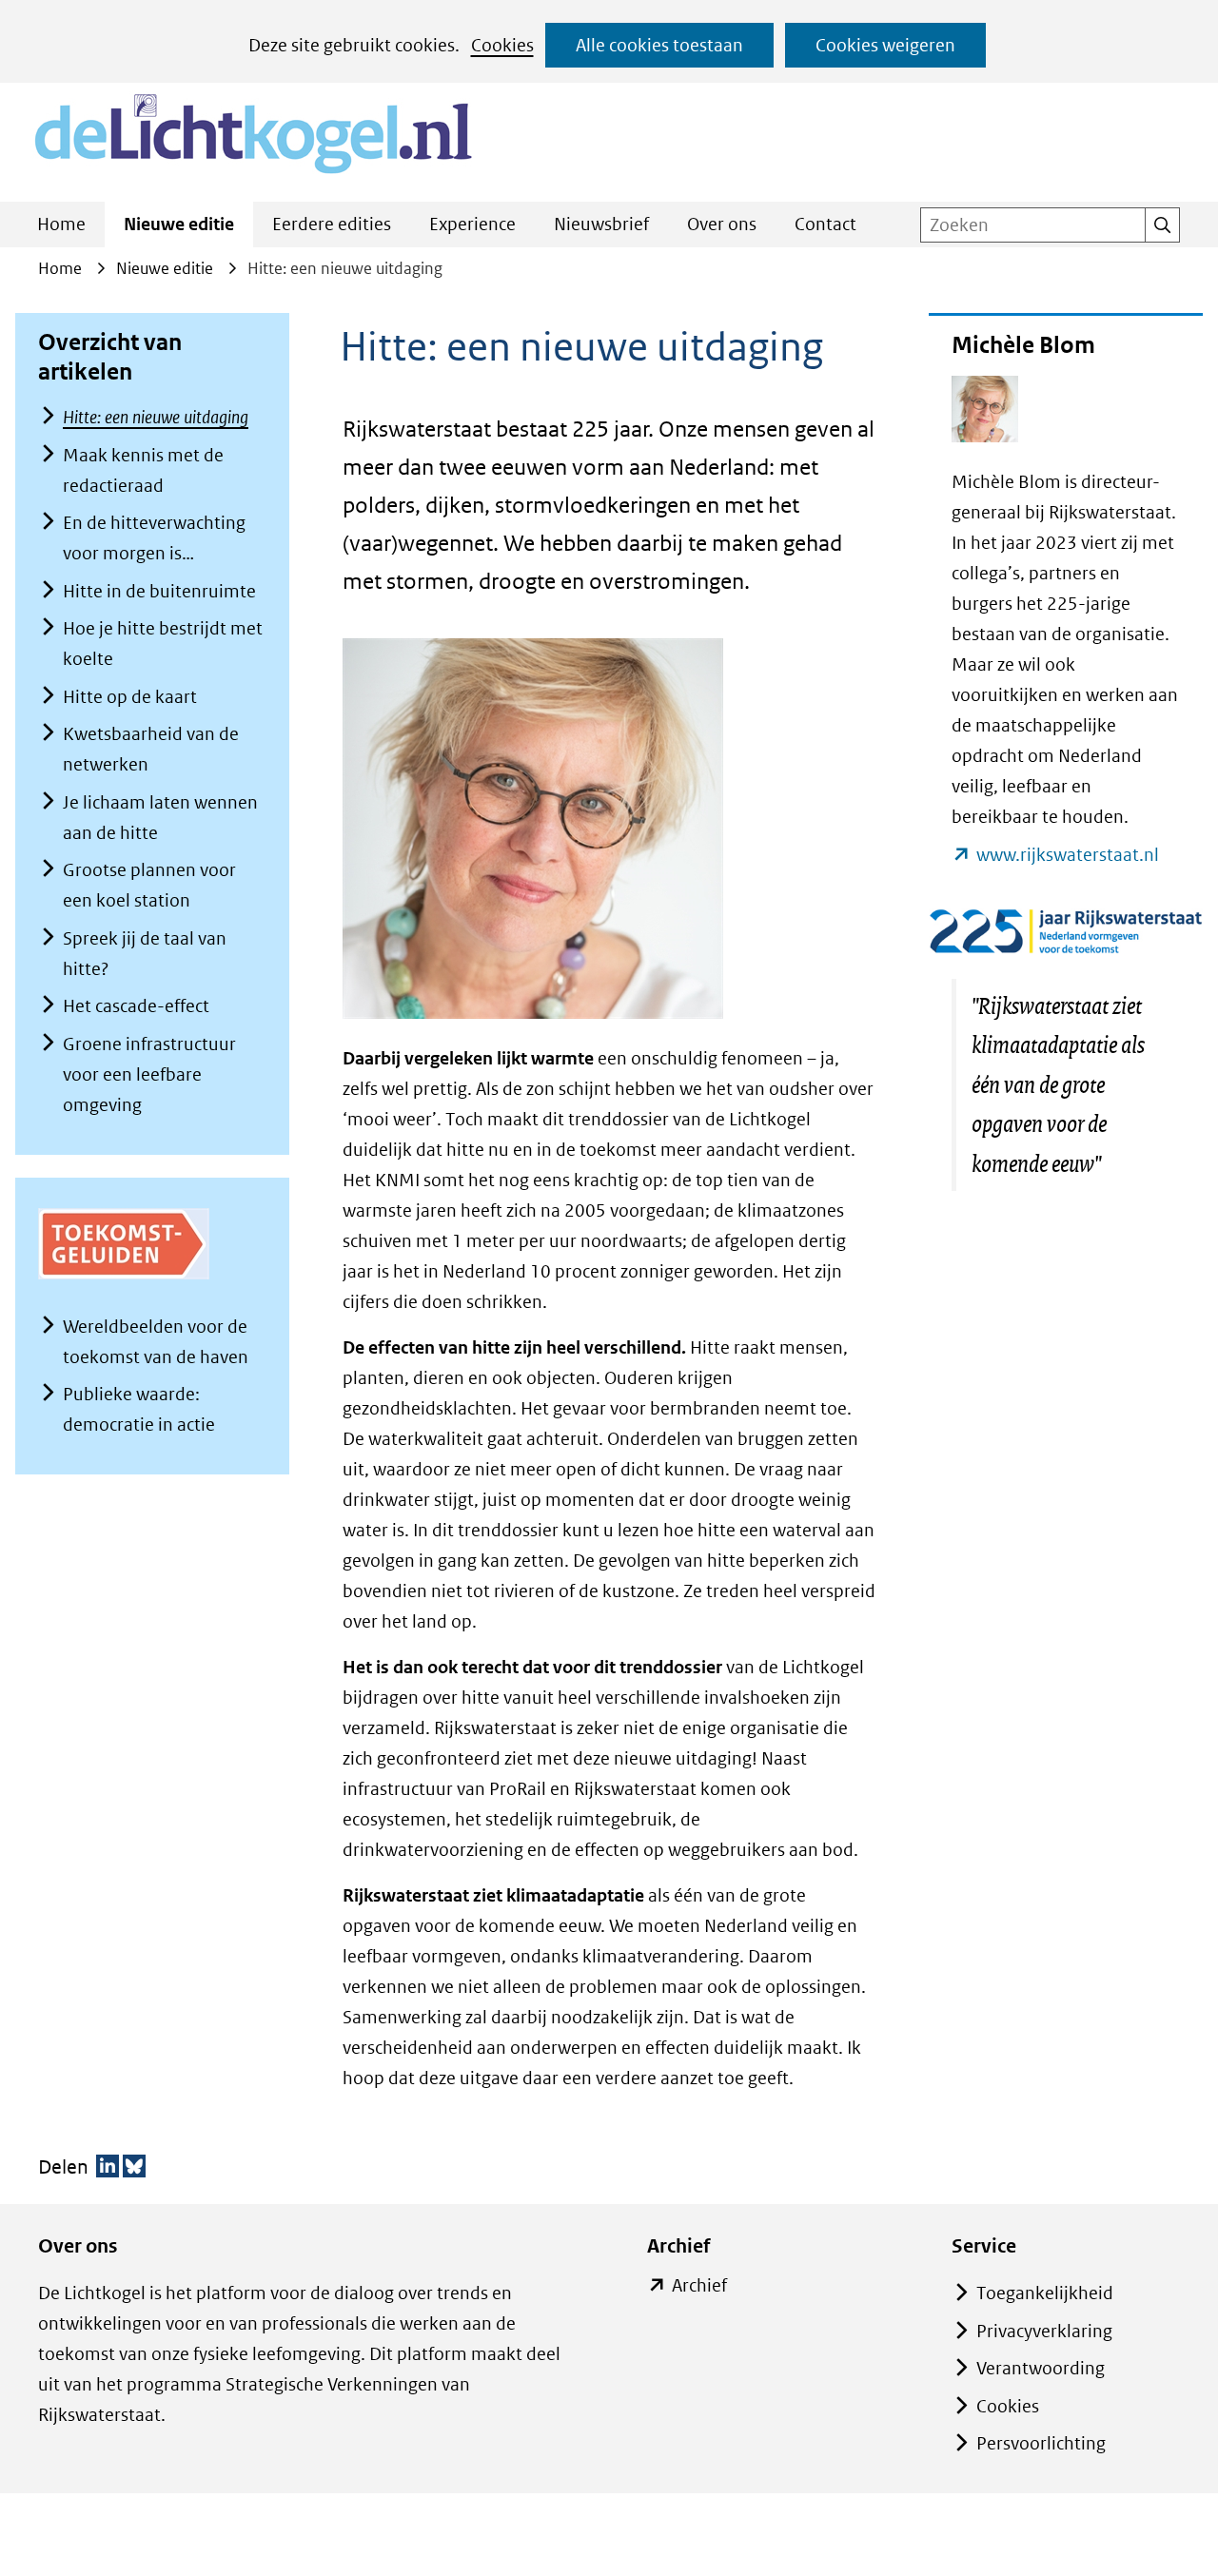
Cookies (502, 45)
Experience (472, 224)
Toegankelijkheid (1045, 2293)
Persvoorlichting (1041, 2443)
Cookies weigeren (885, 45)
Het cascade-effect (136, 1006)
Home (61, 224)
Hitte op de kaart (130, 697)
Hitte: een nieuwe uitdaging (156, 417)
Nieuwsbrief (601, 224)
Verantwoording (1041, 2368)
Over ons (722, 224)
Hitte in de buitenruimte (159, 591)
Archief (699, 2287)
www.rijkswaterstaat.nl (1068, 857)
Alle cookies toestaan (659, 45)
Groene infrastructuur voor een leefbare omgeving (149, 1074)
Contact (825, 224)
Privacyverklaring (1044, 2331)
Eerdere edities (332, 224)
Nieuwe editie (179, 224)
